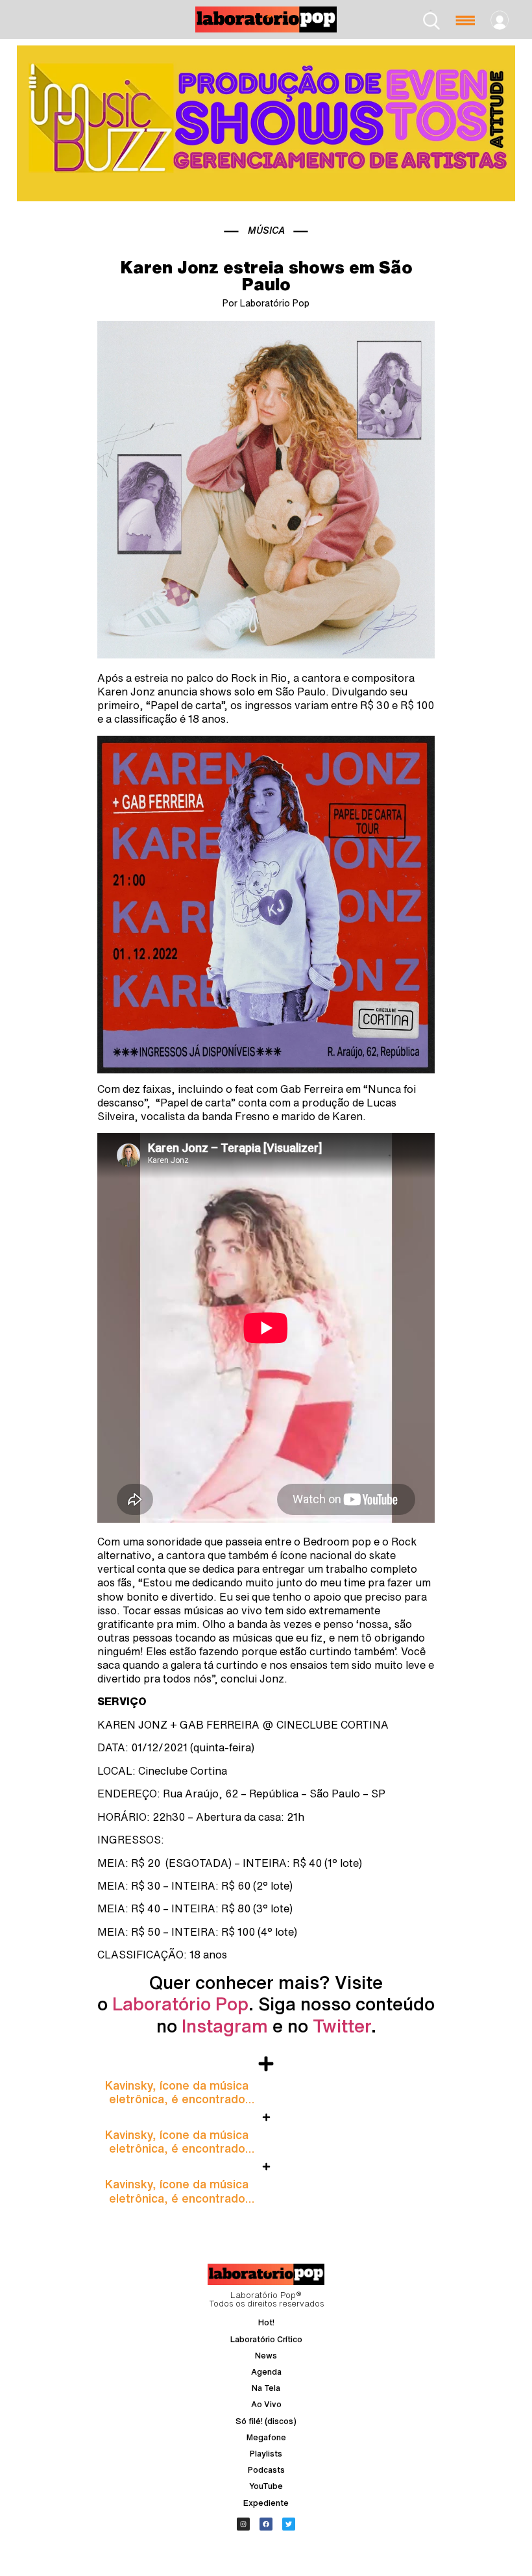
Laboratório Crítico (266, 2339)
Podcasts (266, 2470)
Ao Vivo (266, 2404)
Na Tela (266, 2388)
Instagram (225, 2026)
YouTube (266, 2486)
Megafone (266, 2437)
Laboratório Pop (180, 2004)
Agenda (266, 2372)
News (266, 2356)
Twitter (342, 2026)
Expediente (266, 2503)
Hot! (266, 2322)
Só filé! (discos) (266, 2421)
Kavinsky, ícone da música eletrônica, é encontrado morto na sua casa (177, 2099)
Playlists (266, 2454)
